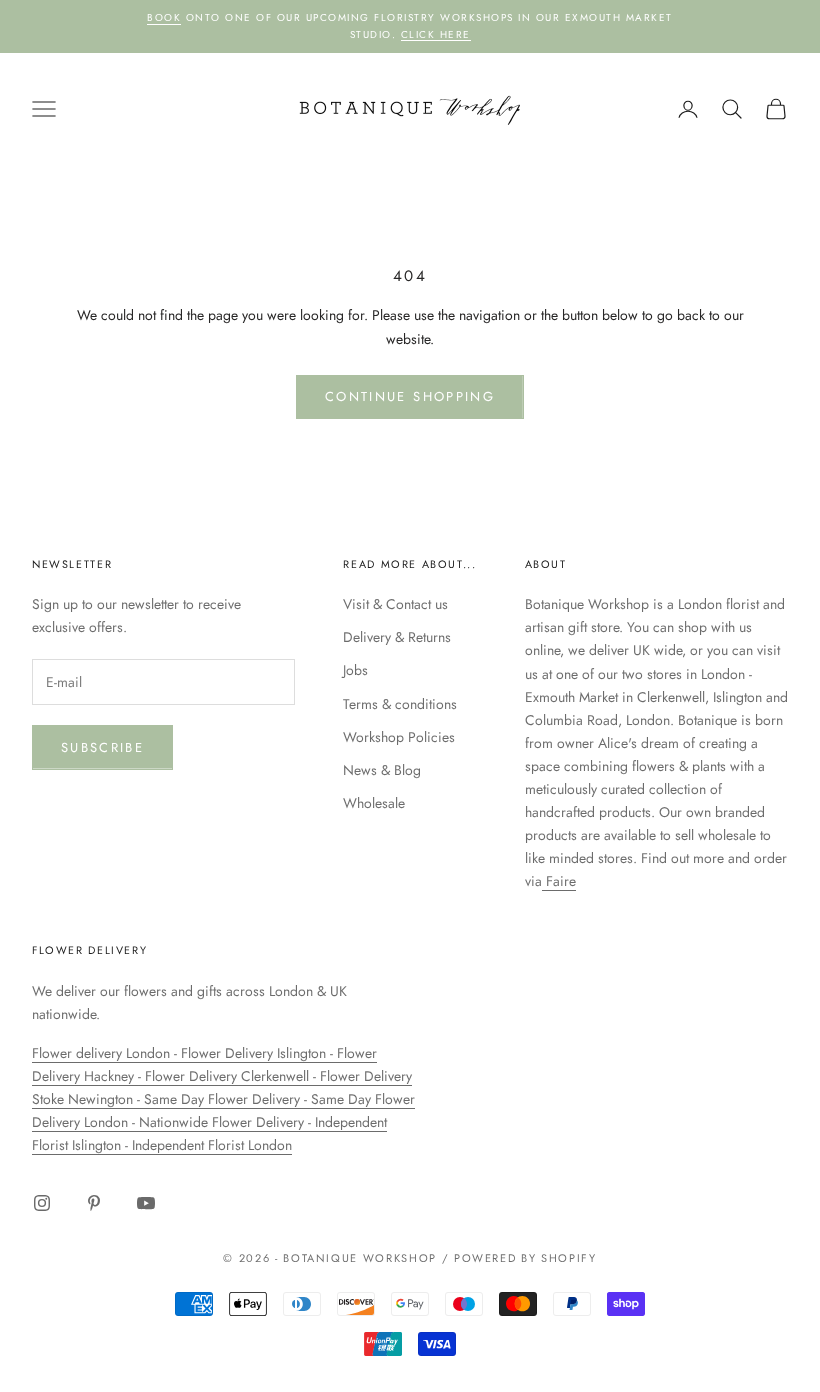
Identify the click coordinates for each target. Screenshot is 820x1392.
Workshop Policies (399, 737)
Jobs (355, 670)
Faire (559, 881)
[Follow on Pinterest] (94, 1203)
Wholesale (374, 803)
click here (436, 34)
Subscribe (102, 747)
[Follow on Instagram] (42, 1203)
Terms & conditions (400, 704)
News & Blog (382, 770)
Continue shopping (410, 396)
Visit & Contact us (395, 604)
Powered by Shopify (525, 1258)
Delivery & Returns (397, 637)
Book (164, 17)
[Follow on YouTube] (146, 1203)
